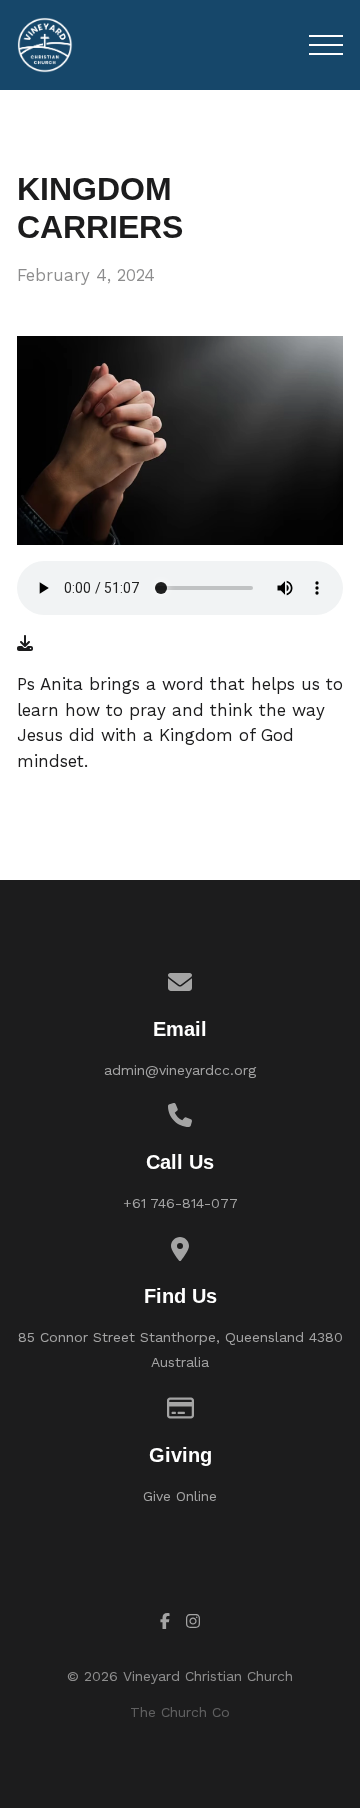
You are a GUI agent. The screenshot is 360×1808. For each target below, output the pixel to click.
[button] (326, 45)
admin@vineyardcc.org (180, 1070)
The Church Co (180, 1712)
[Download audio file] (25, 644)
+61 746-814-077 (180, 1203)
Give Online (180, 1496)
